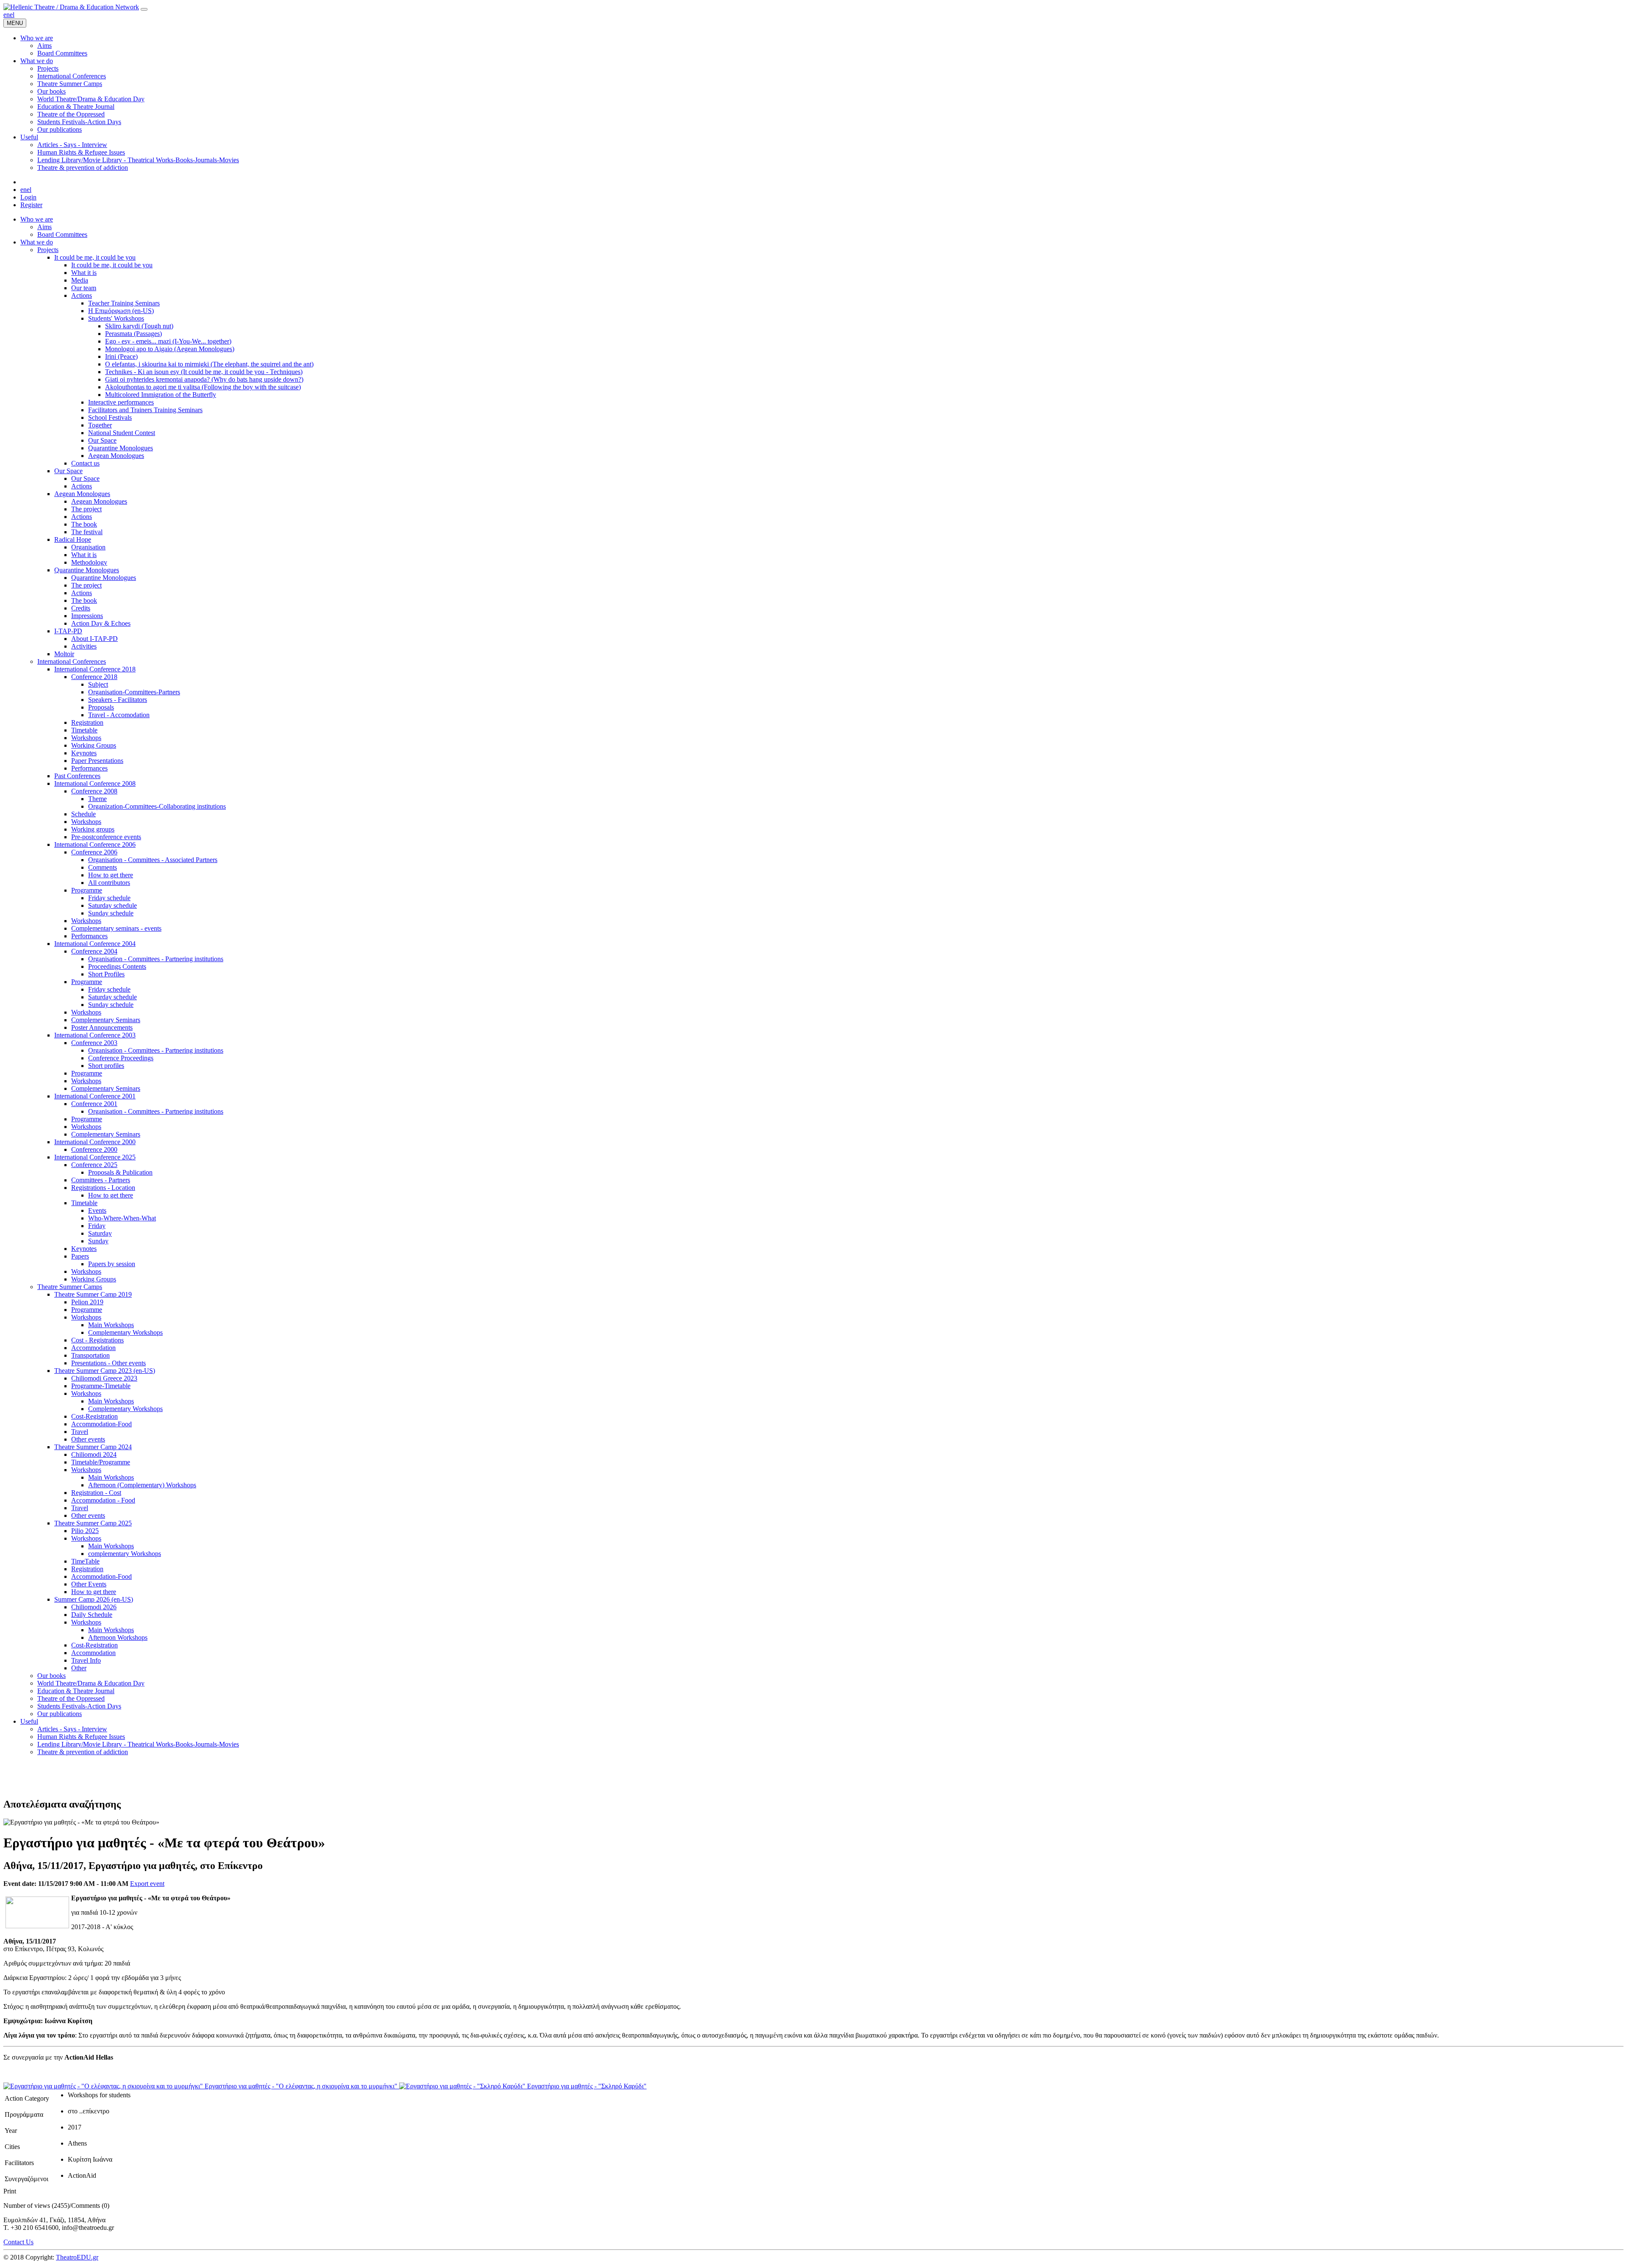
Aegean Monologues (116, 456)
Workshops (86, 738)
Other (79, 1668)
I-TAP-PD (68, 631)
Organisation (88, 547)
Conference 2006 (94, 852)
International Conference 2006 (95, 844)
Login (28, 197)
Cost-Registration (94, 1416)
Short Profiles (106, 974)
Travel (80, 1432)
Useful (29, 1721)
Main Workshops (111, 1325)
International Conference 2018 (95, 669)
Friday (97, 1226)
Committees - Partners (101, 1180)
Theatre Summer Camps (70, 1287)
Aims (44, 227)
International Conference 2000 (95, 1142)
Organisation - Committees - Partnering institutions (156, 959)
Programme (87, 890)
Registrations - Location (103, 1188)
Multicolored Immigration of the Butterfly (161, 395)
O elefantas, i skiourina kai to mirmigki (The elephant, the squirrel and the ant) (209, 364)
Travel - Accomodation (119, 715)
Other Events (89, 1584)
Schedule (83, 814)
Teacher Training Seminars (124, 303)
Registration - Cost (96, 1493)
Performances (89, 768)
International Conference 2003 (95, 1035)
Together (100, 425)
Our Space (102, 440)
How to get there (111, 875)
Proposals (101, 707)
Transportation (90, 1355)
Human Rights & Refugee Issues (81, 1737)
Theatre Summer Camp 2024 (93, 1447)
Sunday (98, 1241)
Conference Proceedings (121, 1058)
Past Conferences (77, 776)
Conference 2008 (94, 791)
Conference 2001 (94, 1104)
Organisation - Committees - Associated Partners (153, 860)
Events (97, 1210)
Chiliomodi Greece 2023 (104, 1378)
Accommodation (93, 1348)
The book (84, 524)
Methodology (89, 562)
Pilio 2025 (85, 1531)
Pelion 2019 (87, 1302)
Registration (87, 722)
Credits (81, 608)
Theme (97, 799)
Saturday (100, 1233)
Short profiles (106, 1066)
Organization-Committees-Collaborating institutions (157, 806)
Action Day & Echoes (101, 623)
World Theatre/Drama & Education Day (91, 1683)
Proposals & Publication (120, 1172)
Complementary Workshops (125, 1332)
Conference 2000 (94, 1149)
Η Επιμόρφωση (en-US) (121, 311)
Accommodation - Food (103, 1500)
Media (80, 280)
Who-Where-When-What (122, 1218)
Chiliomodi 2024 (94, 1454)
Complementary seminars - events (116, 928)
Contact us (85, 463)
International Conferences (72, 661)
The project (86, 509)
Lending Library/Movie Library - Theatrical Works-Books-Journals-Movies (138, 1744)
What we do (37, 242)
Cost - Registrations (97, 1340)
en (7, 15)
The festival (87, 532)
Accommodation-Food (101, 1424)
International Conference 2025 (95, 1157)
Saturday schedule (112, 905)
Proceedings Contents (117, 966)
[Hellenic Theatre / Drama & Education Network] (71, 7)
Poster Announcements (102, 1027)
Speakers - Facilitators (118, 700)
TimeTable (85, 1561)
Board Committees (62, 234)
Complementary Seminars (106, 1020)
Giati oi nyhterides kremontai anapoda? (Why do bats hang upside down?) (204, 379)
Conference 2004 (94, 951)
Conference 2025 (94, 1165)
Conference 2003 (94, 1043)
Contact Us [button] (18, 2242)
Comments (103, 867)
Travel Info (86, 1660)
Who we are (37, 219)
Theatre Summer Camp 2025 (93, 1523)
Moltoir (64, 654)
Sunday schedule (111, 913)
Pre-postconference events (106, 837)
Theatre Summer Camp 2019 (93, 1294)
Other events (88, 1439)
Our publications (60, 1714)
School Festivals (110, 417)
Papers (80, 1256)
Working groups (93, 829)
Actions (82, 295)
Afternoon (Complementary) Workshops (142, 1485)
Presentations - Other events (108, 1363)
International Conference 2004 (95, 944)
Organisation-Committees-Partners (134, 692)
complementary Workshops (125, 1554)
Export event (147, 1884)
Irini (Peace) (121, 356)
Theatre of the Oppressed (71, 1698)
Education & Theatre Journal (76, 1691)
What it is (84, 273)
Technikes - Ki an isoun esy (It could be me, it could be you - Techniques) (204, 372)
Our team (84, 288)
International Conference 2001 (95, 1096)
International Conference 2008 (95, 783)
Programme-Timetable (101, 1386)
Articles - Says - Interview (72, 1729)
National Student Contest (122, 433)
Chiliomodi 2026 (94, 1607)
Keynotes (84, 753)
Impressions (87, 616)
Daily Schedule (92, 1615)
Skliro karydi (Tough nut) (139, 326)
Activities (84, 646)
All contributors (109, 883)
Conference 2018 (94, 677)
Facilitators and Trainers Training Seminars (145, 410)
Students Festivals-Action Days (79, 1706)
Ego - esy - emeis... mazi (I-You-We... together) (168, 341)
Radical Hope (73, 539)
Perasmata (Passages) (133, 334)
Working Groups (94, 745)
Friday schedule (109, 898)
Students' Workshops (116, 318)
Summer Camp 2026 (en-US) (94, 1599)
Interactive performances (121, 402)
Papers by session (112, 1264)
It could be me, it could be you (95, 257)
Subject (98, 684)
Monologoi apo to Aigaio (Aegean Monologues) (170, 349)
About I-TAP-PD (94, 639)
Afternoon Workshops (118, 1637)
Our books (51, 1676)
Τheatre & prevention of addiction (83, 1752)
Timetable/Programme (101, 1462)
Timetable (84, 730)
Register (31, 205)
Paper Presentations (97, 761)
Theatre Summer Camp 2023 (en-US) (105, 1371)
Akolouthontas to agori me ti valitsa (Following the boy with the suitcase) (203, 387)
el (12, 15)
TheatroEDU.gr (77, 2257)
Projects (48, 250)
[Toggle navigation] (144, 9)
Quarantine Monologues (121, 448)
